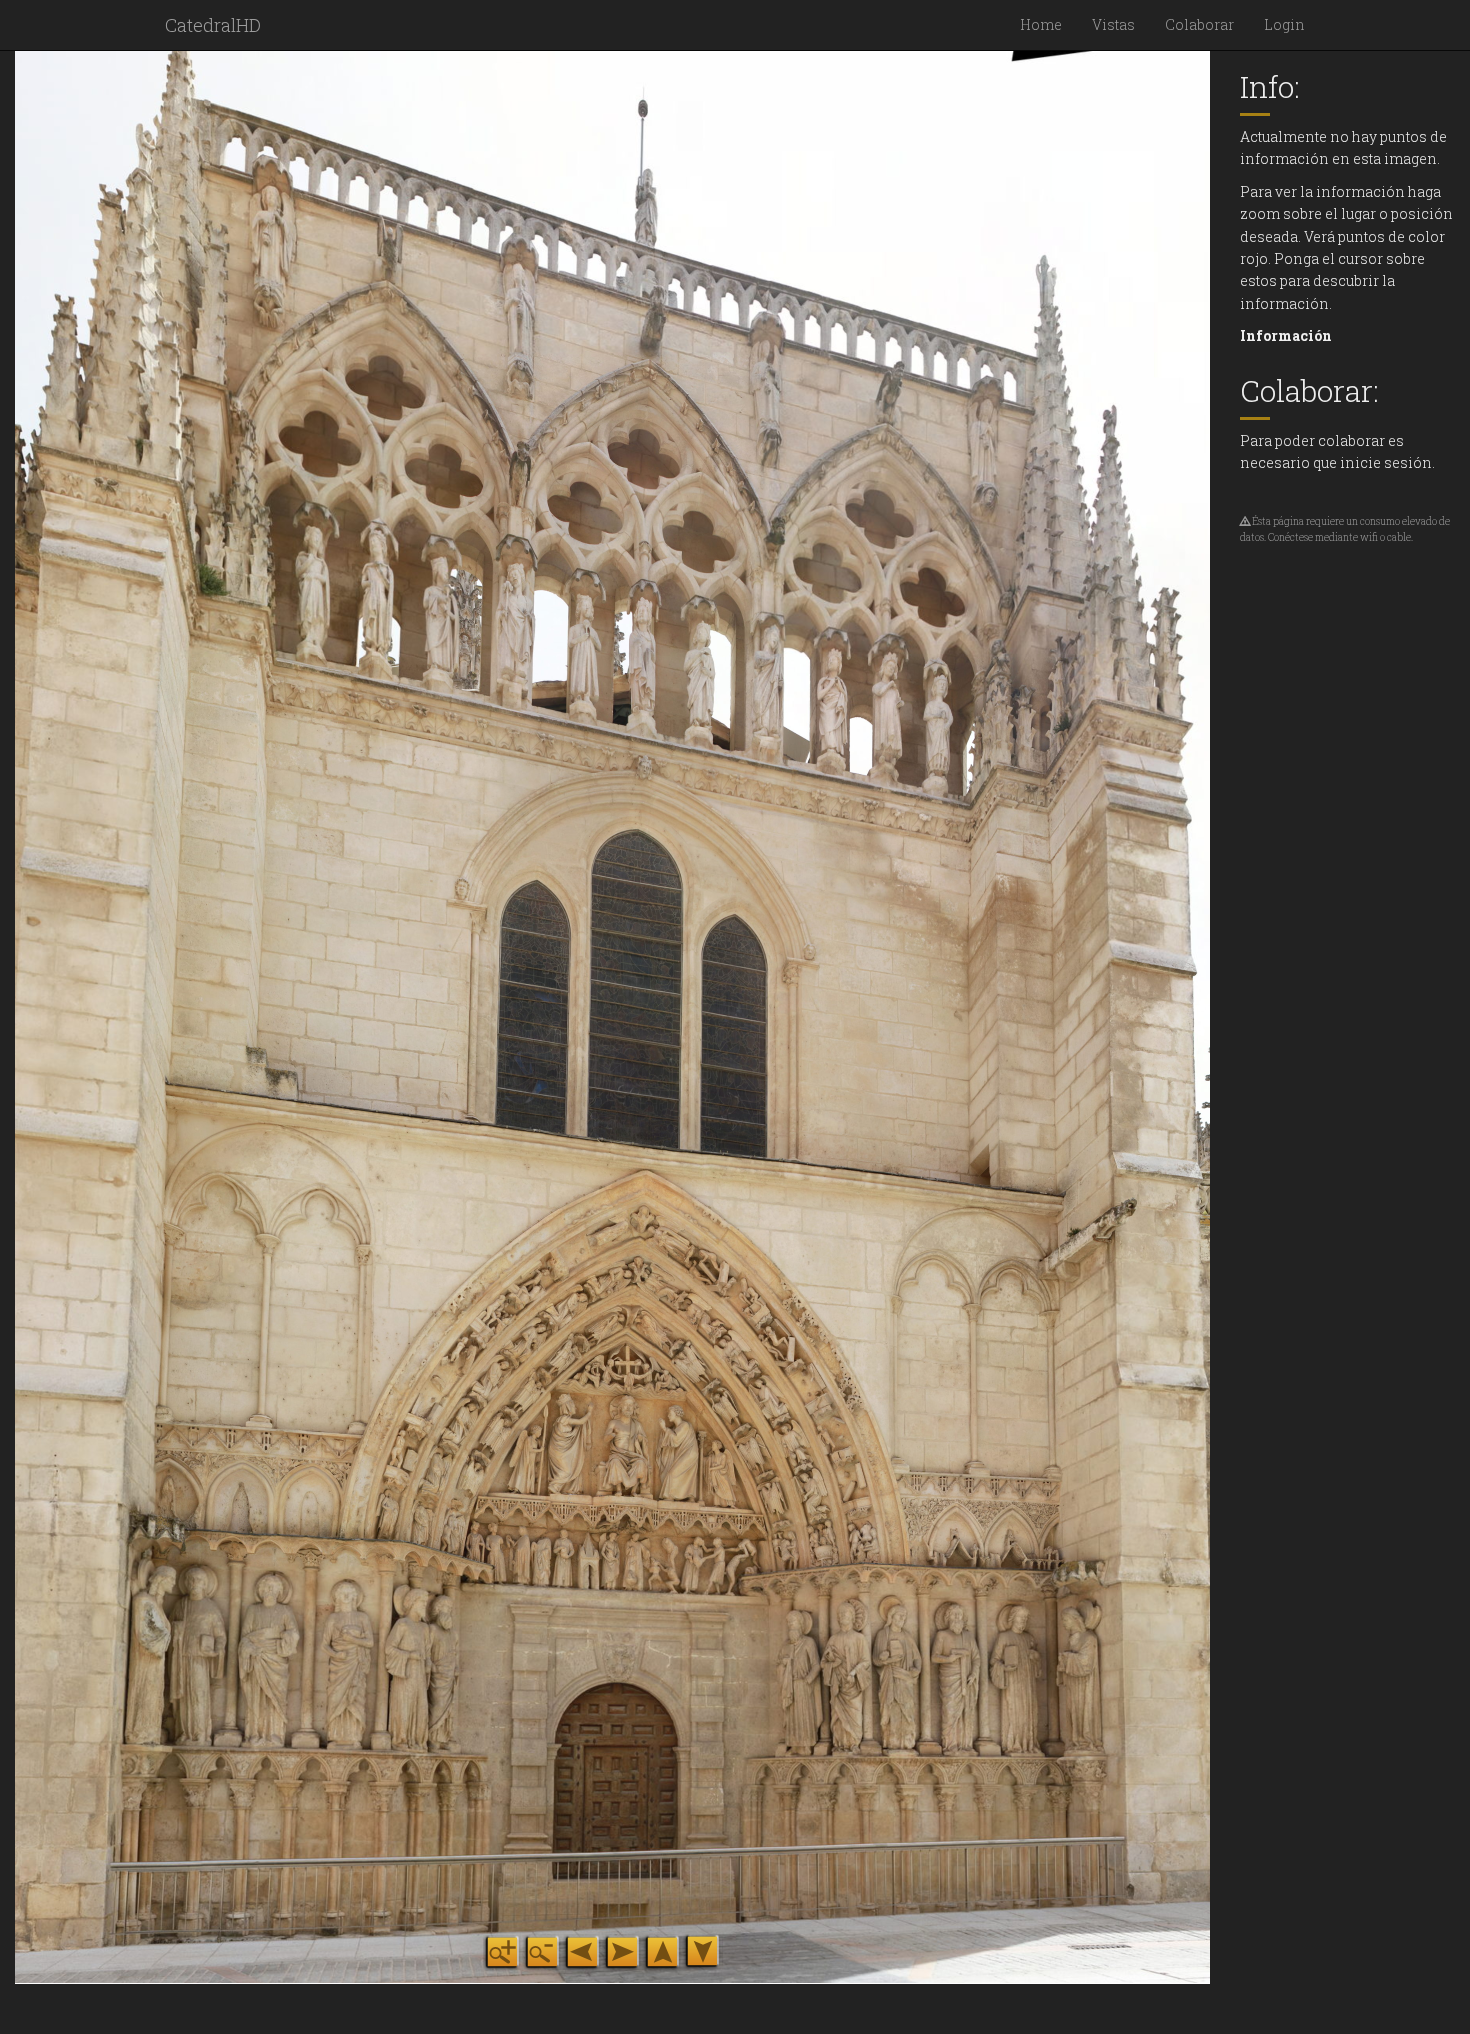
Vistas (1113, 24)
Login (1284, 24)
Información (1286, 335)
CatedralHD (213, 25)
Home (1041, 24)
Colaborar (1199, 24)
